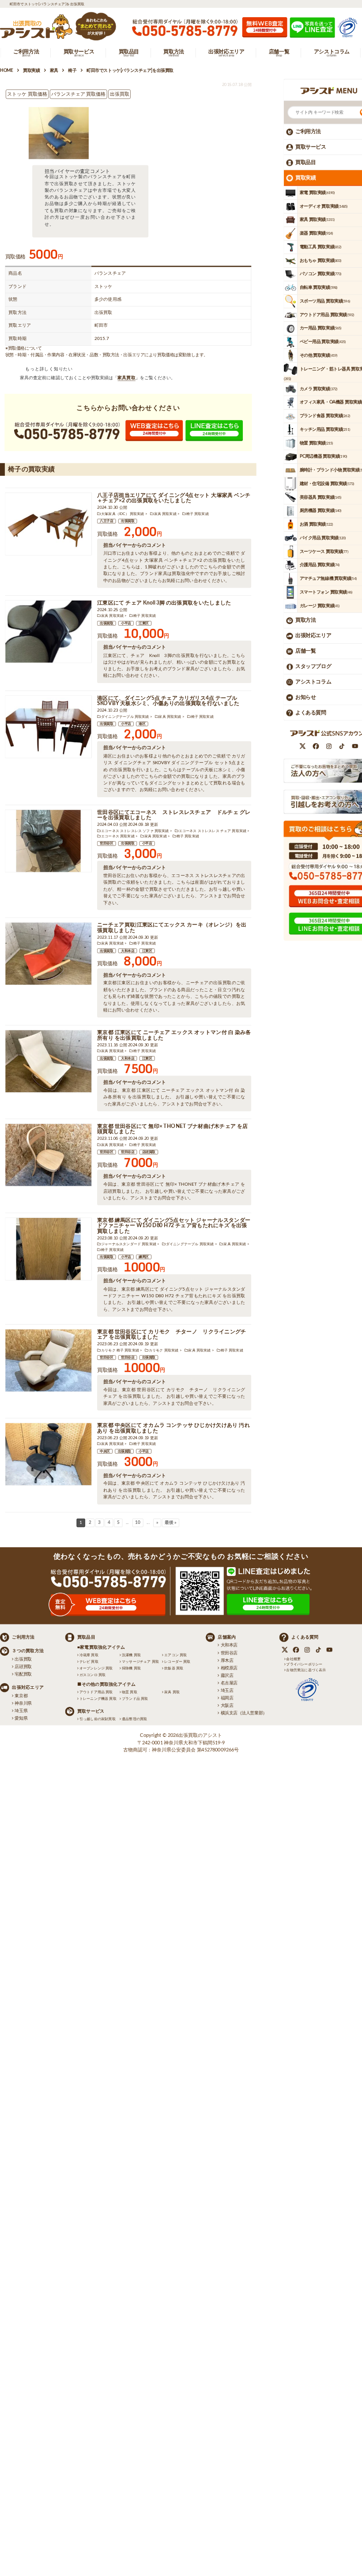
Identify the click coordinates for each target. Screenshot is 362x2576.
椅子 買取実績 (198, 514)
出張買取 (128, 521)
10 (138, 1523)
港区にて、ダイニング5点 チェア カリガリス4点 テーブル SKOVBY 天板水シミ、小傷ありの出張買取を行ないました (168, 701)
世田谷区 (106, 844)
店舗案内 (227, 1637)
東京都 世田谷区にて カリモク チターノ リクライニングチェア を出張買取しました (172, 1335)
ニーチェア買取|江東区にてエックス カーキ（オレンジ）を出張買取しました (172, 928)
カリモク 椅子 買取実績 (120, 1350)
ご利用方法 (308, 131)
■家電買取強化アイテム (101, 1647)
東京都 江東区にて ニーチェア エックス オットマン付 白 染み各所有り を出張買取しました (174, 1035)
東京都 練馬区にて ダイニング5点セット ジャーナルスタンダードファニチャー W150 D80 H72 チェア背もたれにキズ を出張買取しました (174, 1226)
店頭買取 (149, 1152)
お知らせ (305, 697)
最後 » (170, 1523)
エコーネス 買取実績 (118, 836)
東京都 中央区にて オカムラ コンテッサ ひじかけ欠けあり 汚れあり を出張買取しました (173, 1428)
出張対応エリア (313, 636)
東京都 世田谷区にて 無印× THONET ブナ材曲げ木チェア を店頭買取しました (173, 1129)
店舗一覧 (305, 651)
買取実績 (305, 178)
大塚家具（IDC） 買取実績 (123, 514)
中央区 (105, 1452)
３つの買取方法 (28, 1651)
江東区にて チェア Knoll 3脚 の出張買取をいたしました (164, 603)
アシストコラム (313, 682)
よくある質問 (311, 713)
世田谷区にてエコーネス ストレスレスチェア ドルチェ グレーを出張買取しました (174, 815)
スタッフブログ (313, 666)
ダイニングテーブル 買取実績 (125, 717)
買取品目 (305, 162)
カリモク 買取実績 (164, 1350)
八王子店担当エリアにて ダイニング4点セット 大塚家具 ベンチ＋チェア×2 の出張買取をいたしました (174, 498)
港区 (142, 724)
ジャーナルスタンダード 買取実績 (129, 1244)
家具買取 (126, 378)
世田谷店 (128, 1152)
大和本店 (128, 951)
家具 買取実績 (165, 514)
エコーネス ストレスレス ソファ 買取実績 (135, 831)
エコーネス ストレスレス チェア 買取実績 (213, 831)
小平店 (126, 623)
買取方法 (305, 620)
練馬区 (144, 1257)
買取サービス (311, 147)
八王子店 (106, 521)
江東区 (144, 623)
